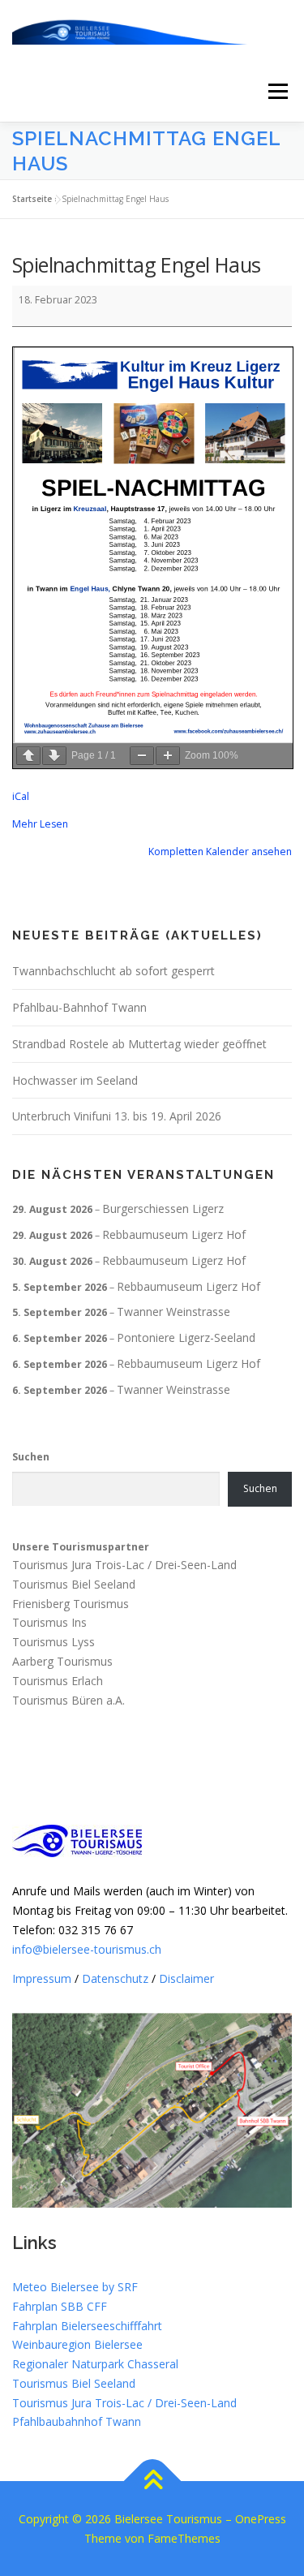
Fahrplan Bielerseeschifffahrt (87, 2326)
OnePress (261, 2519)
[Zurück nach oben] (152, 2481)
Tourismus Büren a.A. (69, 1700)
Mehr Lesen (40, 824)
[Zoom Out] (142, 756)
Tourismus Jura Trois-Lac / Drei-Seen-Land (124, 1565)
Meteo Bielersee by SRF (75, 2287)
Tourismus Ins (49, 1623)
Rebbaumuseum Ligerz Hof (174, 1234)
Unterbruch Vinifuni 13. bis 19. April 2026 (117, 1116)
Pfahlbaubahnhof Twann (77, 2421)
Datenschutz (115, 1978)
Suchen (31, 1457)
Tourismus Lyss (54, 1643)
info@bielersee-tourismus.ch (87, 1949)
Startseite (32, 199)
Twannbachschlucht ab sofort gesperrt (113, 971)
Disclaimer (186, 1978)
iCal (21, 796)
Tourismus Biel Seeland (74, 1584)
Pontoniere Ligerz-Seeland (186, 1337)
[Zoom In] (168, 756)
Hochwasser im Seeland (75, 1080)
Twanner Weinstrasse (173, 1312)
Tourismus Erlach (58, 1681)
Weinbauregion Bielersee (77, 2344)
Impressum (42, 1978)
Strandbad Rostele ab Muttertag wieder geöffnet (139, 1044)
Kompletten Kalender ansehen (220, 851)
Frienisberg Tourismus (71, 1604)
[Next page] (54, 756)
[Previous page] (28, 756)
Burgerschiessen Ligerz (163, 1208)
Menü (277, 91)
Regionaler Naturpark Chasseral (95, 2364)
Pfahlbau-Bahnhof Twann (79, 1007)
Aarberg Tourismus (62, 1661)
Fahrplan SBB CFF (60, 2306)
